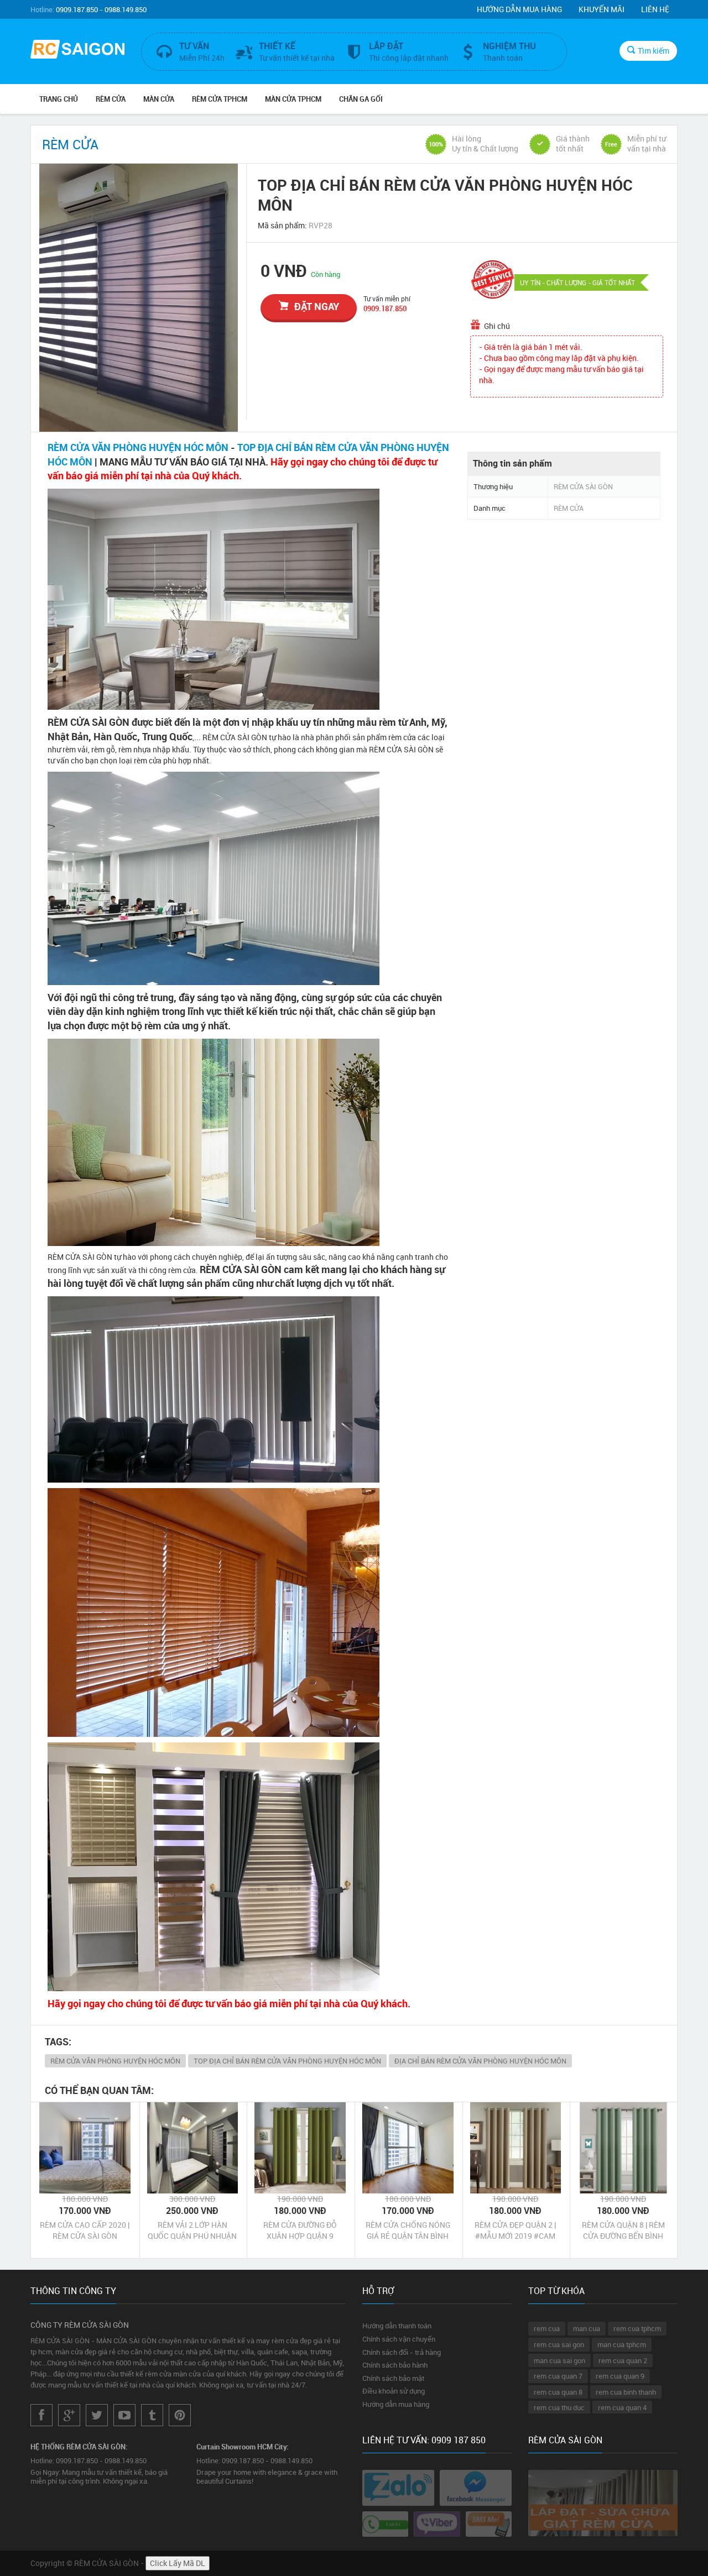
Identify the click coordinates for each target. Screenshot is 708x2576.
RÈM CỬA (111, 99)
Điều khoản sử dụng (394, 2391)
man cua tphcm (622, 2344)
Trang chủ (59, 99)
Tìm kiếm (654, 51)
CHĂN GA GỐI (361, 99)
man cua (587, 2328)
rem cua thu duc (559, 2407)
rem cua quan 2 (623, 2360)
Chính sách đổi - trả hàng (402, 2352)
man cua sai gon (559, 2360)
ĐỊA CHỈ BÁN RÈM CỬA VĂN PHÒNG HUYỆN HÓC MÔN (480, 2061)
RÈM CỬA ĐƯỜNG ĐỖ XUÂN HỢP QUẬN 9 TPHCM (300, 2231)
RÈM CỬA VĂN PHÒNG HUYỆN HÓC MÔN (138, 447)
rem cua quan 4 (622, 2407)
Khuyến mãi (602, 9)
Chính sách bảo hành (395, 2365)
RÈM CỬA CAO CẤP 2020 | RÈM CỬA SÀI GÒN (85, 2230)
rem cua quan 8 (558, 2392)
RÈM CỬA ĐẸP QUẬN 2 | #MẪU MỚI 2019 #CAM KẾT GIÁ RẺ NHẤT (515, 2231)
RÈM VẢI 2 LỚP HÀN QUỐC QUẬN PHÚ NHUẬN (192, 2230)
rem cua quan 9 (620, 2376)
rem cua (547, 2328)
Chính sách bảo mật (393, 2378)
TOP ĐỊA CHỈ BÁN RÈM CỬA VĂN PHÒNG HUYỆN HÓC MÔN (287, 2061)
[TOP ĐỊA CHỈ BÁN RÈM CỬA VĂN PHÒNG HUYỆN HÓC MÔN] (139, 298)
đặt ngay (317, 306)
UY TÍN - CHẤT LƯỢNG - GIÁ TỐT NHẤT (577, 282)
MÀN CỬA (159, 99)
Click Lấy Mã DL (178, 2563)
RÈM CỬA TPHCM (220, 99)
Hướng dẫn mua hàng (519, 9)
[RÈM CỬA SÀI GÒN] (77, 51)
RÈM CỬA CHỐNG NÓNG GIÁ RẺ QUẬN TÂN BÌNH (408, 2230)
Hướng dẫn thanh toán (397, 2326)
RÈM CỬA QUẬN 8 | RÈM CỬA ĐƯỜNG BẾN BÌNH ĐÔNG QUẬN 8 (623, 2231)
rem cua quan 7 (558, 2376)
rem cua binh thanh (626, 2392)
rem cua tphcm (637, 2328)
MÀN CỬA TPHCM (293, 99)
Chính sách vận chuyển (399, 2339)
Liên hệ (655, 9)
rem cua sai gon (559, 2344)
